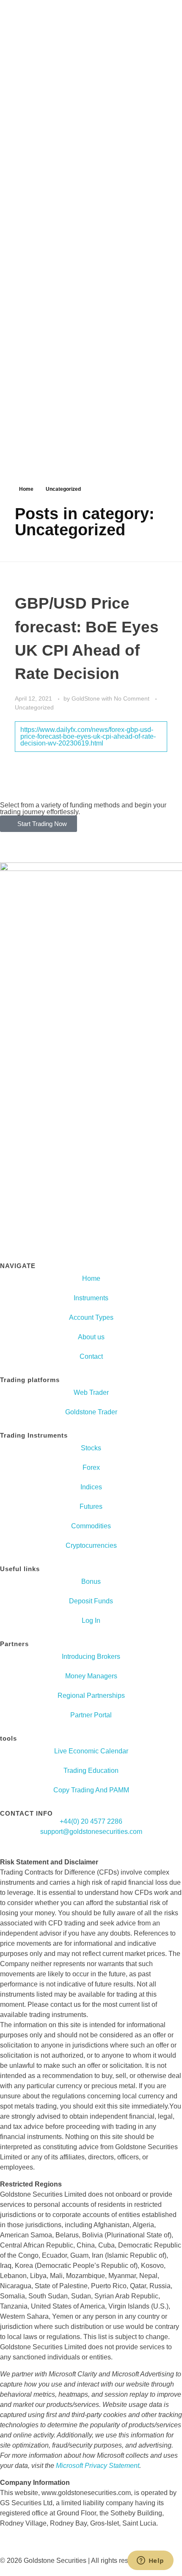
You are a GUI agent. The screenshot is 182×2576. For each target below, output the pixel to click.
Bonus (91, 1581)
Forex (91, 1467)
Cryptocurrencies (91, 1545)
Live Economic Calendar (91, 1751)
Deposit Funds (91, 1601)
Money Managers (91, 1676)
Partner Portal (91, 1715)
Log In (91, 1620)
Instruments (91, 1298)
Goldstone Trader (91, 1412)
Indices (91, 1487)
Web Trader (91, 1392)
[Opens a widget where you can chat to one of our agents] (150, 2561)
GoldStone (87, 698)
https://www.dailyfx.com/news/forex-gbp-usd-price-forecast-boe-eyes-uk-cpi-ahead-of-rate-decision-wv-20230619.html (88, 736)
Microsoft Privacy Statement (98, 2466)
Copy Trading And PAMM (91, 1790)
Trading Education (91, 1771)
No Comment (132, 698)
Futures (91, 1506)
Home (26, 489)
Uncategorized (34, 707)
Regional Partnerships (91, 1696)
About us (91, 1337)
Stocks (91, 1448)
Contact (91, 1356)
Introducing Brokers (91, 1657)
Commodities (91, 1526)
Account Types (91, 1317)
